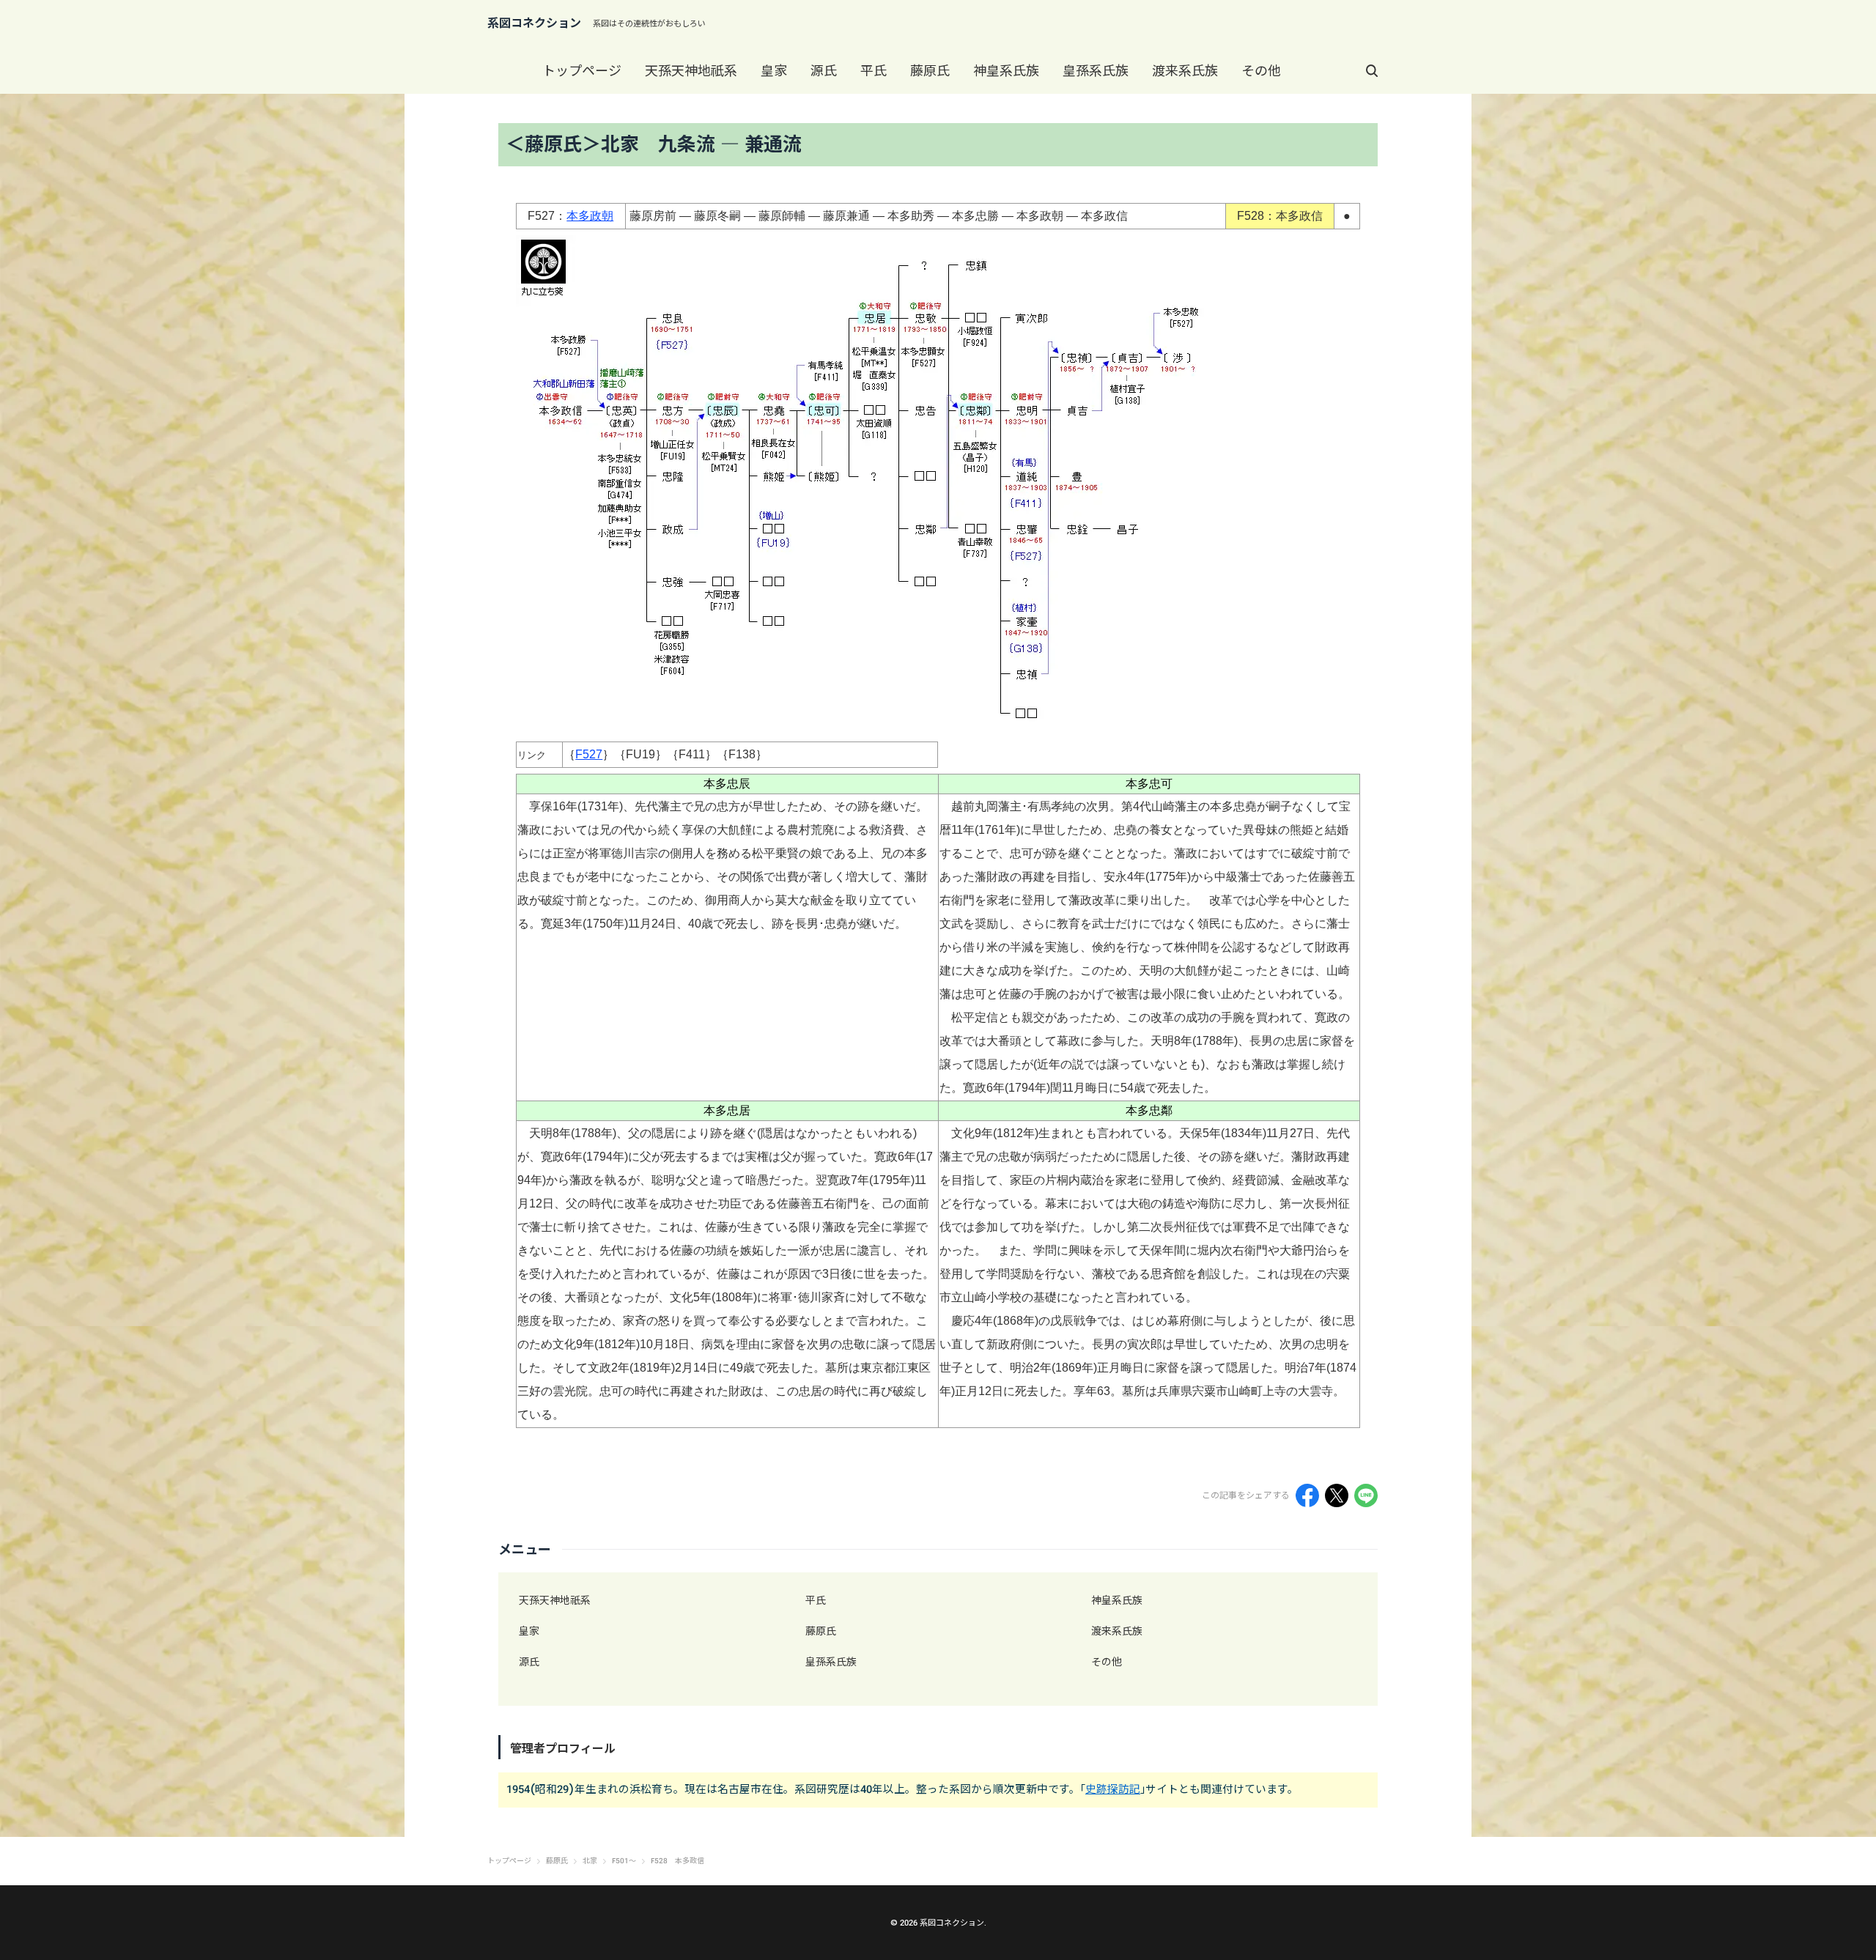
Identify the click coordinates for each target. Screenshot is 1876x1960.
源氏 (824, 71)
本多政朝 (590, 216)
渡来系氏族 (1185, 71)
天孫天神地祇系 (691, 71)
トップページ (582, 71)
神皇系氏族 (1006, 71)
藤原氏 (930, 71)
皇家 (774, 71)
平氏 (874, 71)
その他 (1261, 71)
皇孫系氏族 (1096, 71)
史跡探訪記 (1113, 1789)
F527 (589, 754)
